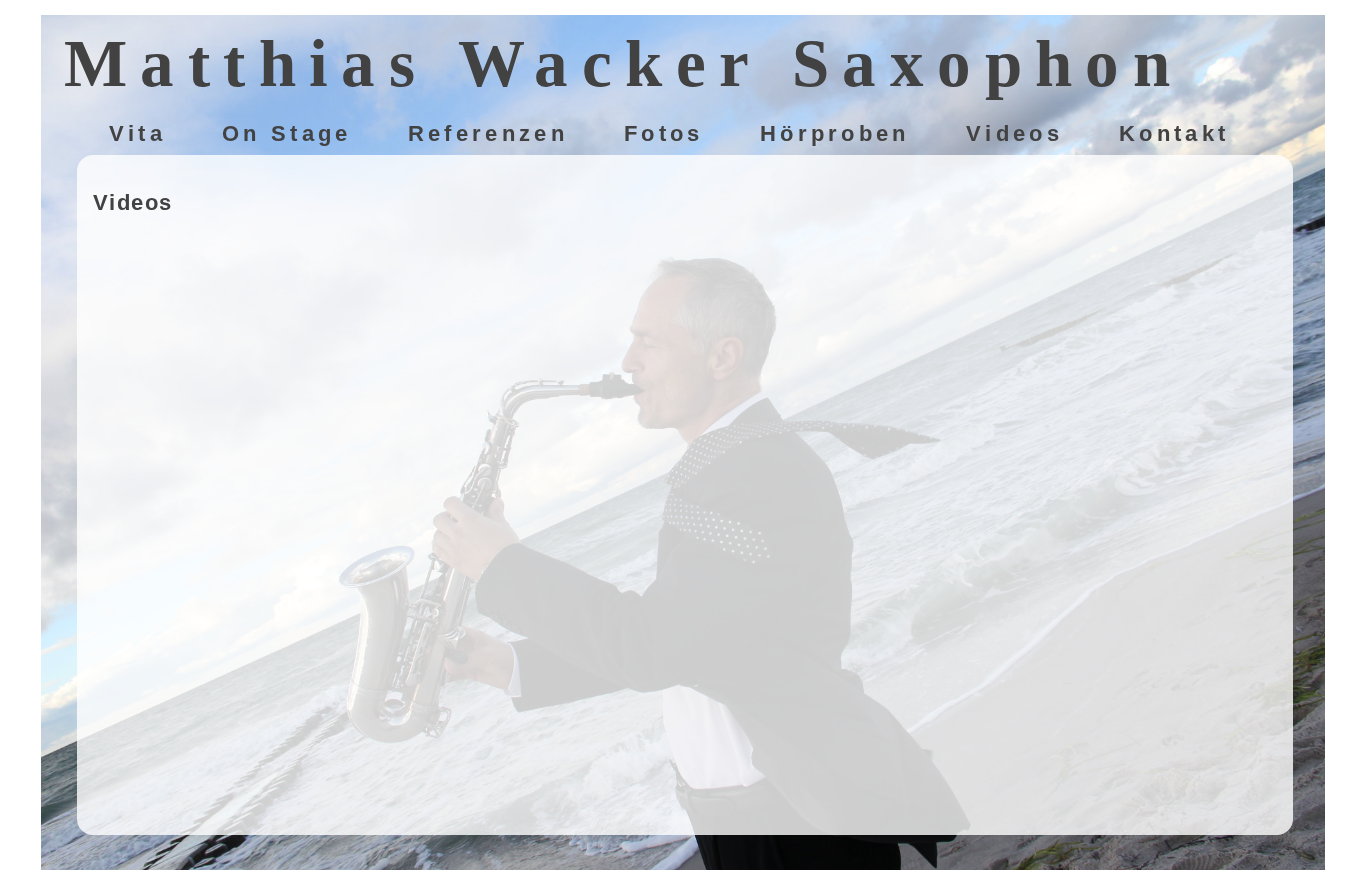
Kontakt (1174, 134)
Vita (137, 134)
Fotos (664, 134)
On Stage (287, 134)
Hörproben (835, 134)
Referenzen (488, 134)
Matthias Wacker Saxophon (624, 63)
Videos (1014, 134)
